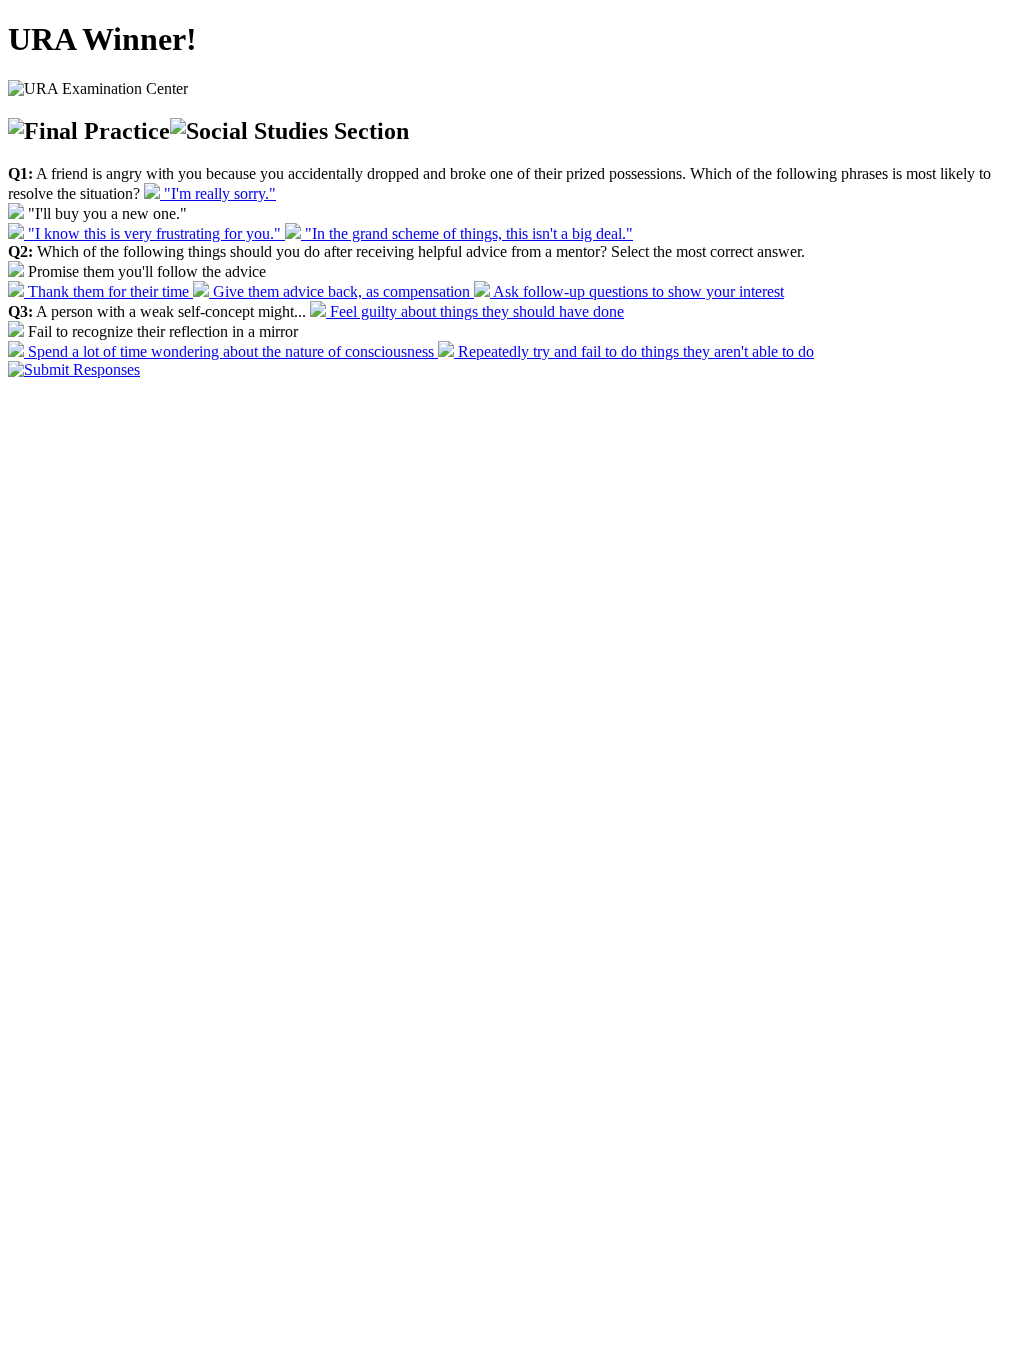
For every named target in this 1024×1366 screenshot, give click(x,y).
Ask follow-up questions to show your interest (637, 291)
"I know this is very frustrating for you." (154, 233)
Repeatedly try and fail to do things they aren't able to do (634, 351)
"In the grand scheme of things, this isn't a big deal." (467, 233)
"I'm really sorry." (218, 193)
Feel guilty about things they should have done (475, 311)
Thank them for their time (108, 291)
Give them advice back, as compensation (341, 291)
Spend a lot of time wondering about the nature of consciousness (231, 351)
